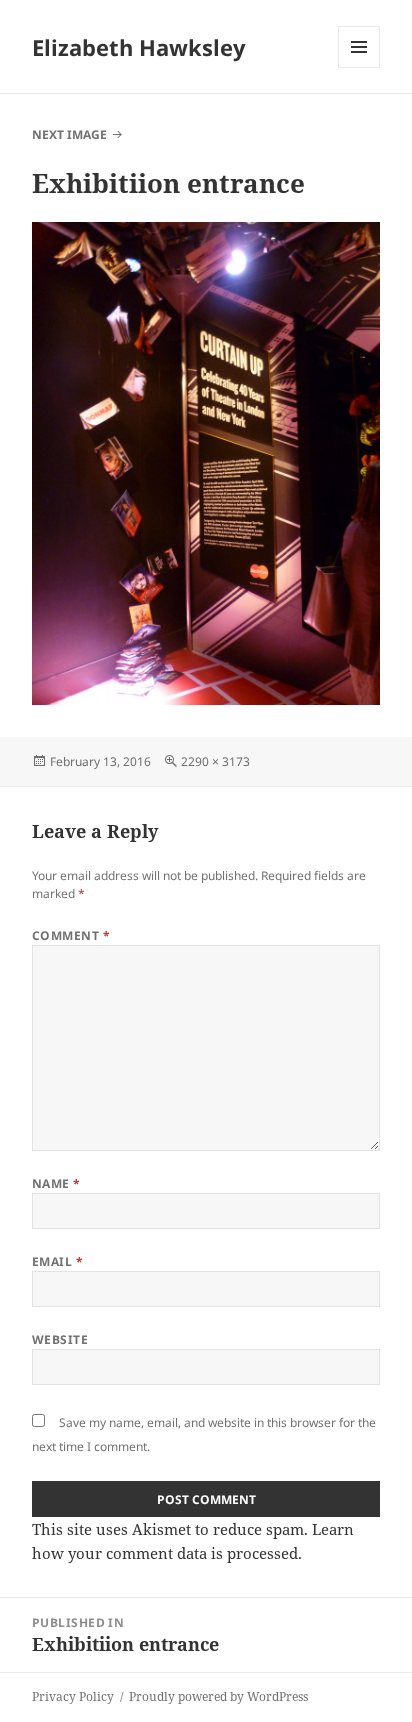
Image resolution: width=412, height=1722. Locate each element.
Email (57, 1261)
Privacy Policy (73, 1696)
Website (60, 1339)
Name (56, 1183)
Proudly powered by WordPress (218, 1696)
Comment (71, 935)
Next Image (69, 134)
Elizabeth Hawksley (139, 47)
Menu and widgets (359, 67)
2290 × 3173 (215, 761)
